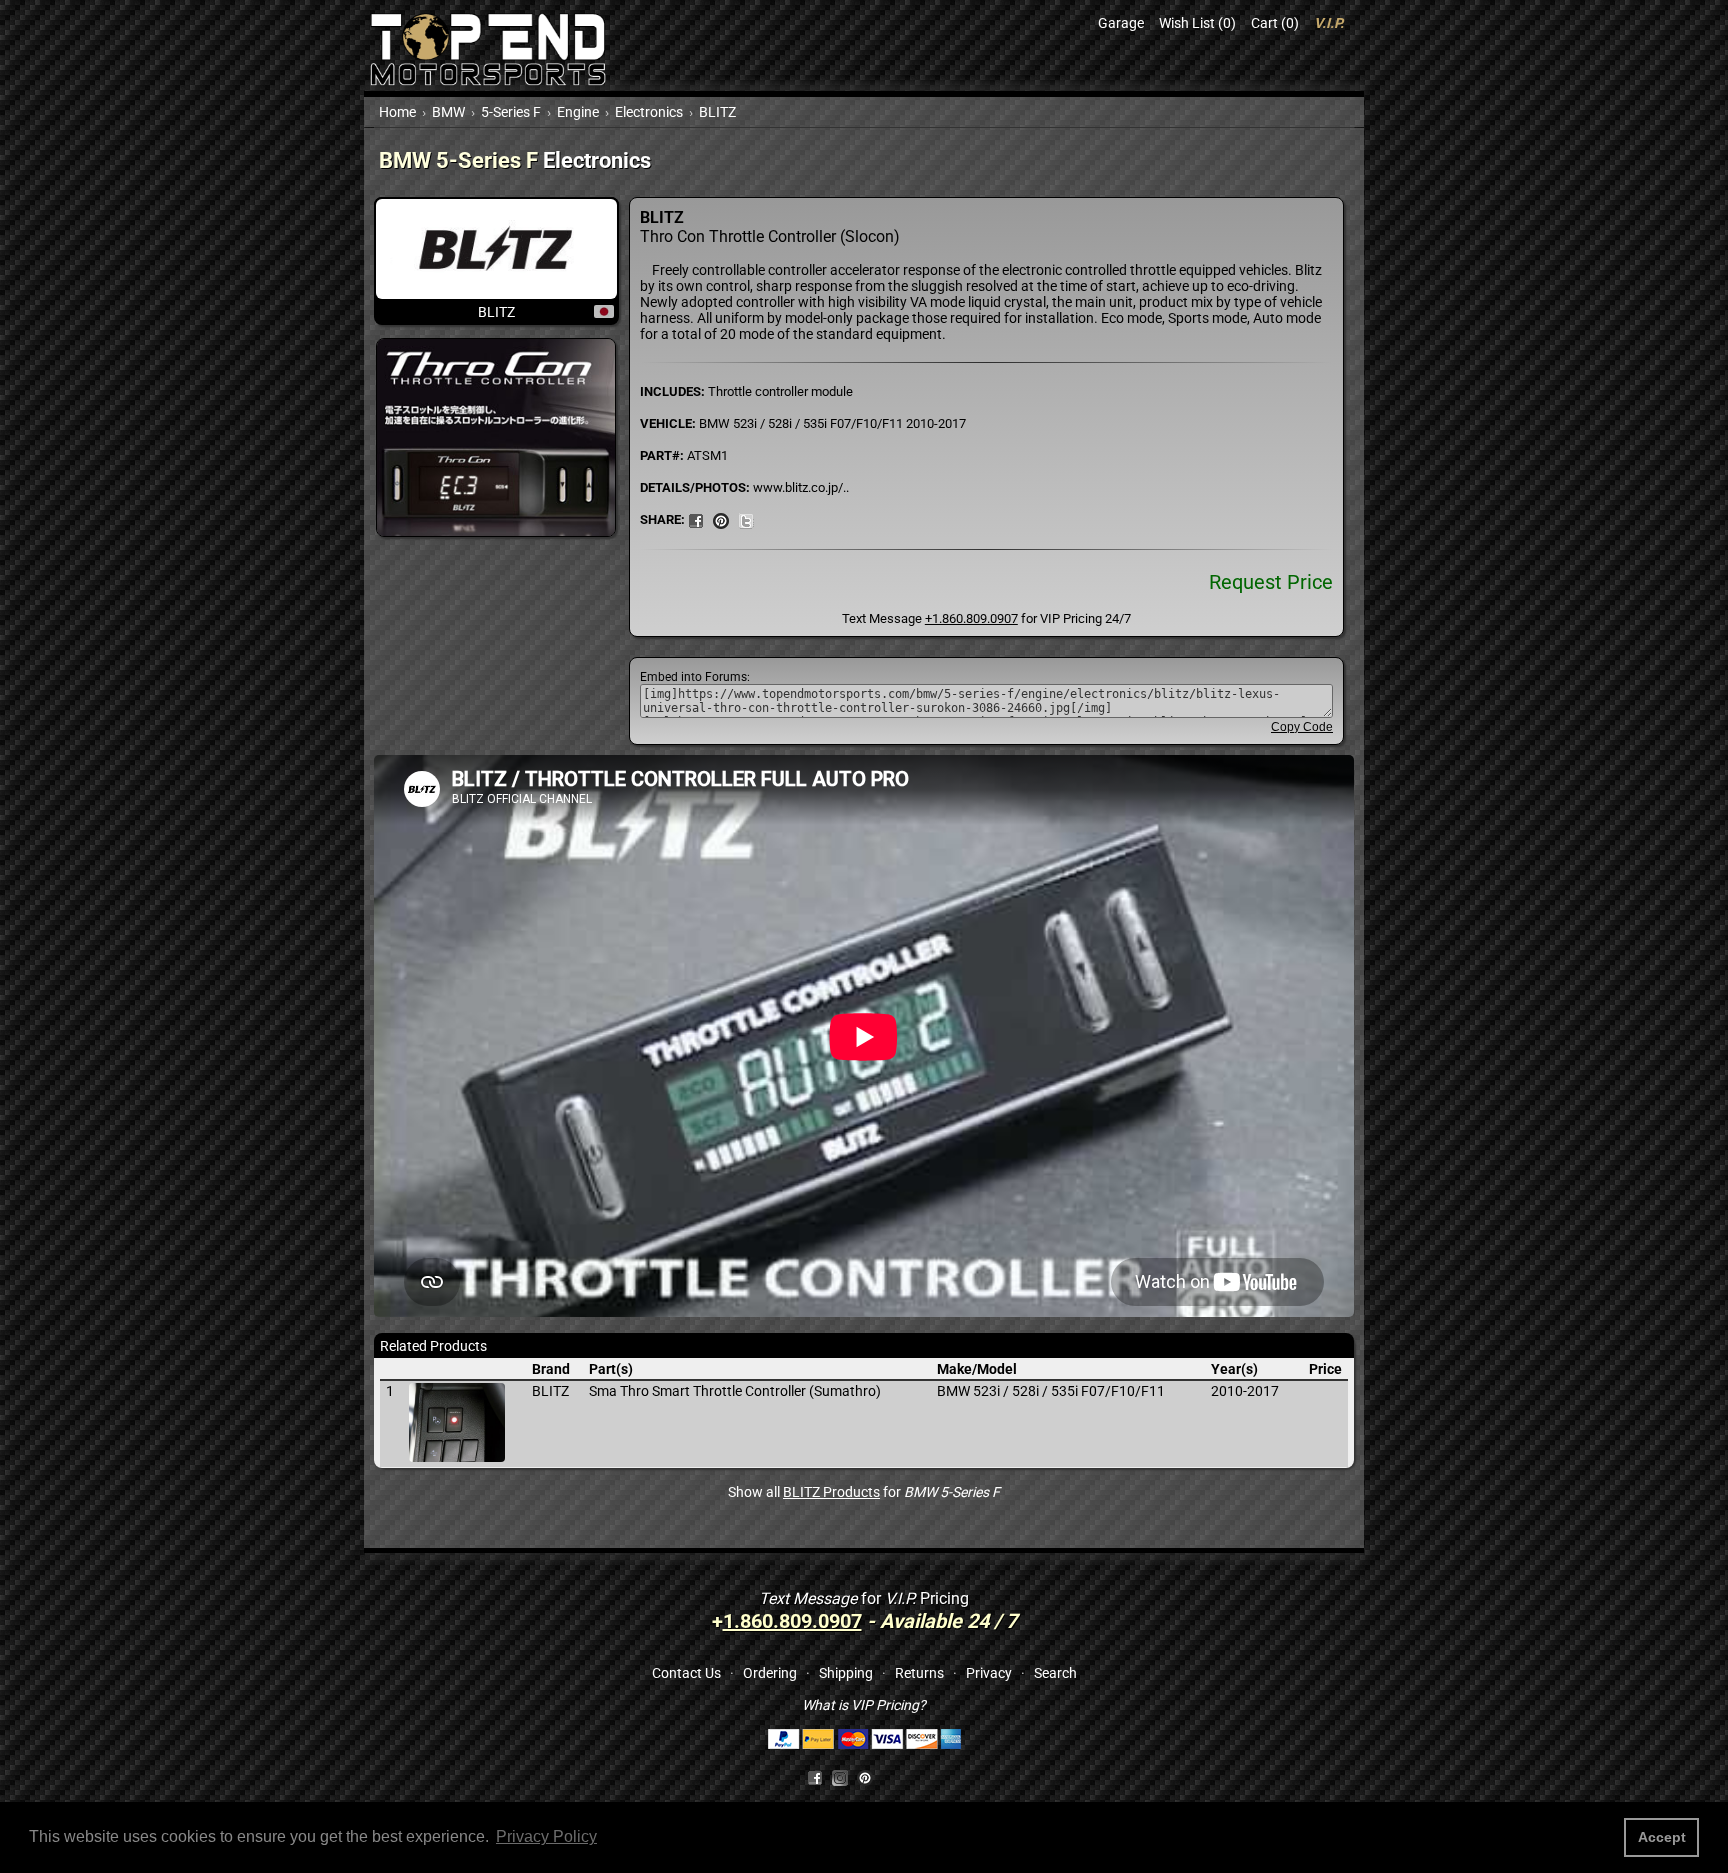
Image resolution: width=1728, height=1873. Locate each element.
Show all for (864, 1492)
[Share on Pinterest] (721, 519)
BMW (448, 112)
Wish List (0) (1197, 23)
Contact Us (686, 1673)
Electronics (649, 112)
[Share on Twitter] (746, 519)
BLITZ (717, 112)
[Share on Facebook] (815, 1776)
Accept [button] (1662, 1837)
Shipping (846, 1673)
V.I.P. (1329, 23)
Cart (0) (1275, 23)
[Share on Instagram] (844, 1776)
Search (1055, 1673)
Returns (919, 1673)
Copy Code (1302, 727)
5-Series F (511, 112)
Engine (578, 112)
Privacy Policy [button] (546, 1836)
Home (397, 112)
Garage (1121, 23)
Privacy (989, 1673)
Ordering (770, 1673)
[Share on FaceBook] (696, 519)
